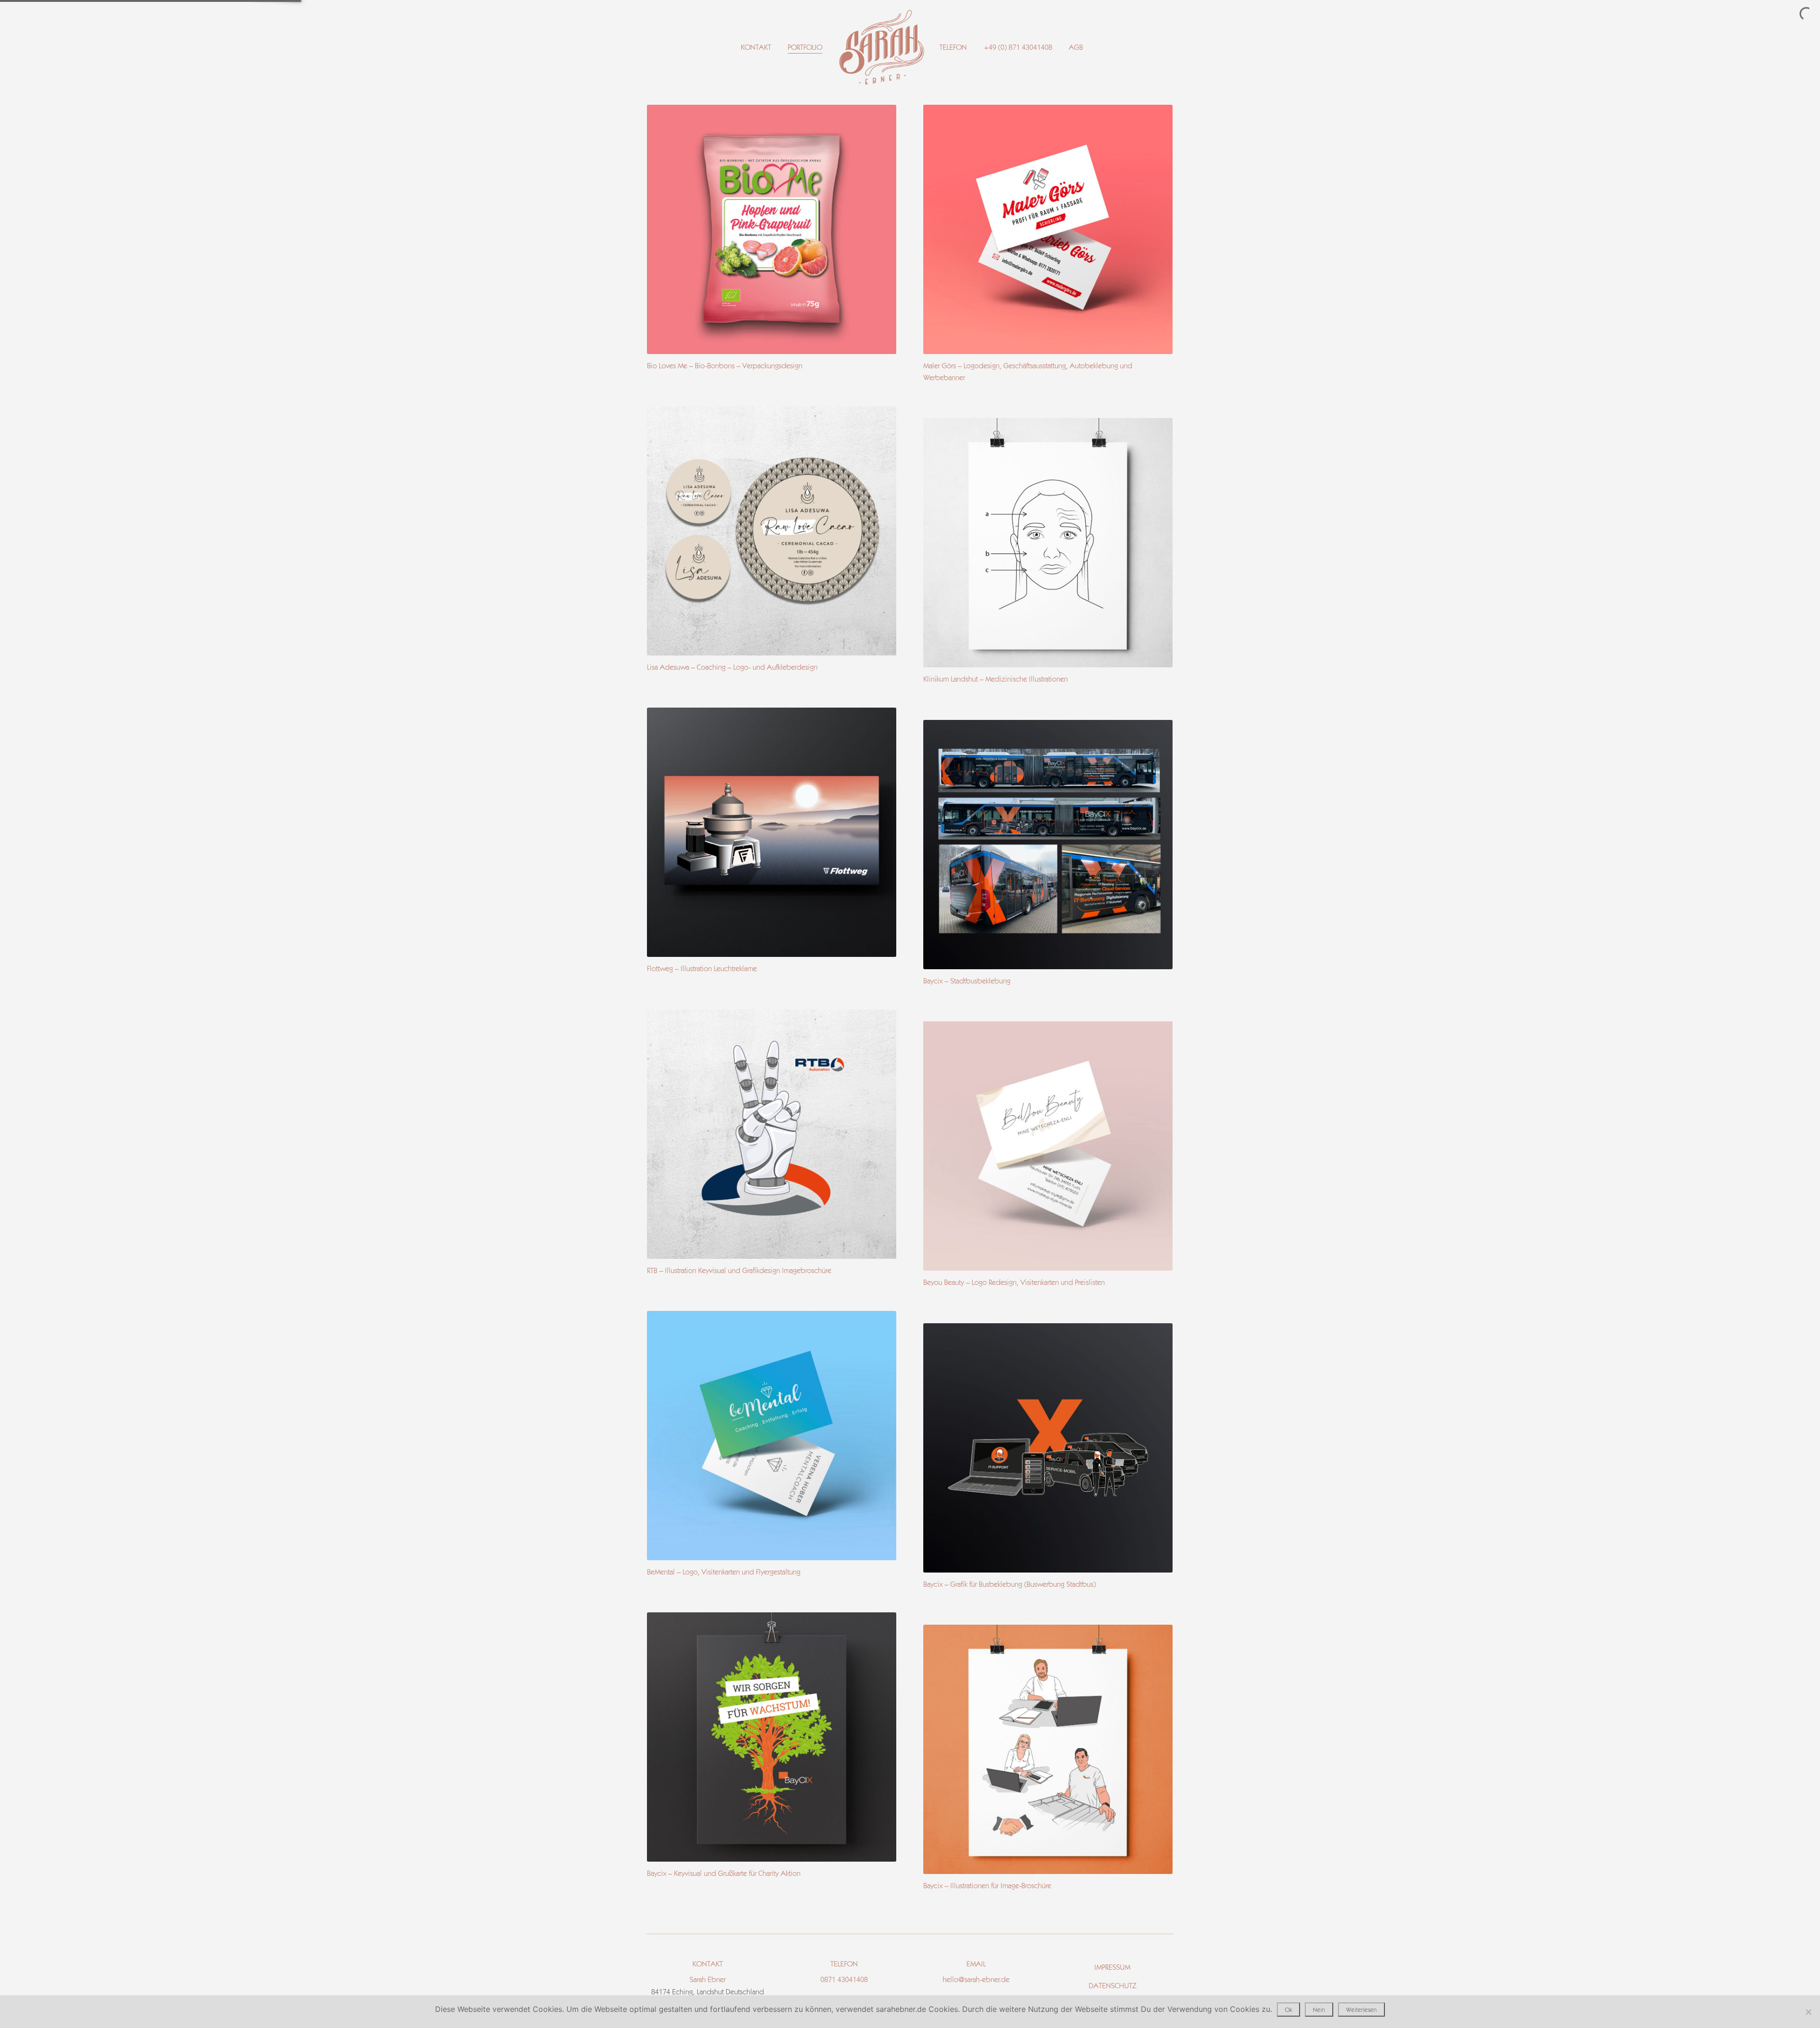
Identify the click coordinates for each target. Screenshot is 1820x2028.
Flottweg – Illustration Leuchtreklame (702, 969)
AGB (1076, 47)
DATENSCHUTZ (1113, 1986)
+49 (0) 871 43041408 (1018, 47)
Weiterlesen (1361, 2010)
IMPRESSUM (1112, 1967)
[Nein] (1808, 2012)
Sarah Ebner (708, 1979)
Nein (1319, 2010)
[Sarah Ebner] (882, 48)
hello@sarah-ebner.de (976, 1979)
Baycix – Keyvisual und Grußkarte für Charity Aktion (724, 1873)
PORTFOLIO (805, 47)
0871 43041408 (844, 1979)
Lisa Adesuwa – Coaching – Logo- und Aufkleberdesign (732, 667)
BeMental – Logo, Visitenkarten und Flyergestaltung (724, 1572)
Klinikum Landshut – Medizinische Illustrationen (996, 679)
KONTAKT (756, 47)
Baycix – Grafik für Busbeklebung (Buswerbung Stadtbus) (1010, 1584)
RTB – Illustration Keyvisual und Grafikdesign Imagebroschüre (739, 1270)
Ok (1288, 2010)
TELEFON (954, 47)
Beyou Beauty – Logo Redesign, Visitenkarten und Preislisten (1014, 1282)
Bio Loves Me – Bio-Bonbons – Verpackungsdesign (725, 366)
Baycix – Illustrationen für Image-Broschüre (987, 1886)
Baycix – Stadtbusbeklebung (967, 981)
